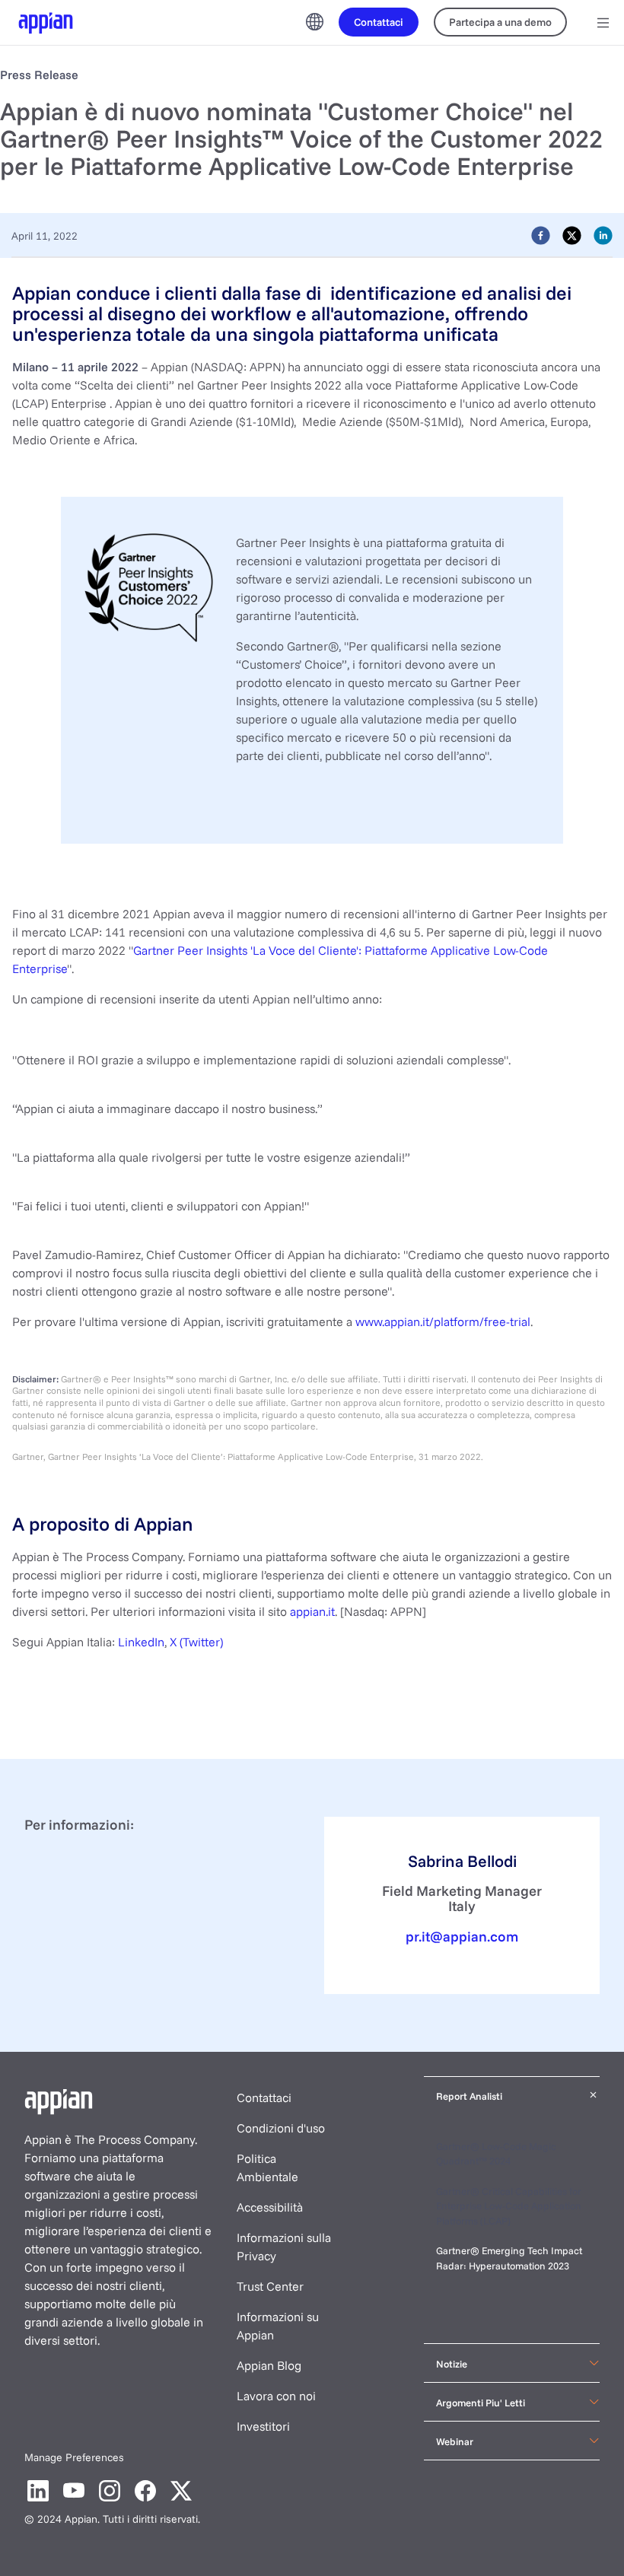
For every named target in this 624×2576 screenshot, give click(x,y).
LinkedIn (141, 1642)
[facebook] (541, 235)
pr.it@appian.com (462, 1936)
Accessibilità (270, 2207)
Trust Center (270, 2286)
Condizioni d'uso (281, 2128)
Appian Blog (269, 2365)
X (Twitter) (196, 1642)
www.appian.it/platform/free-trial (443, 1321)
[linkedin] (603, 235)
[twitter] (572, 235)
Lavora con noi (276, 2396)
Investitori (263, 2426)
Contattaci (264, 2097)
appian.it (311, 1611)
